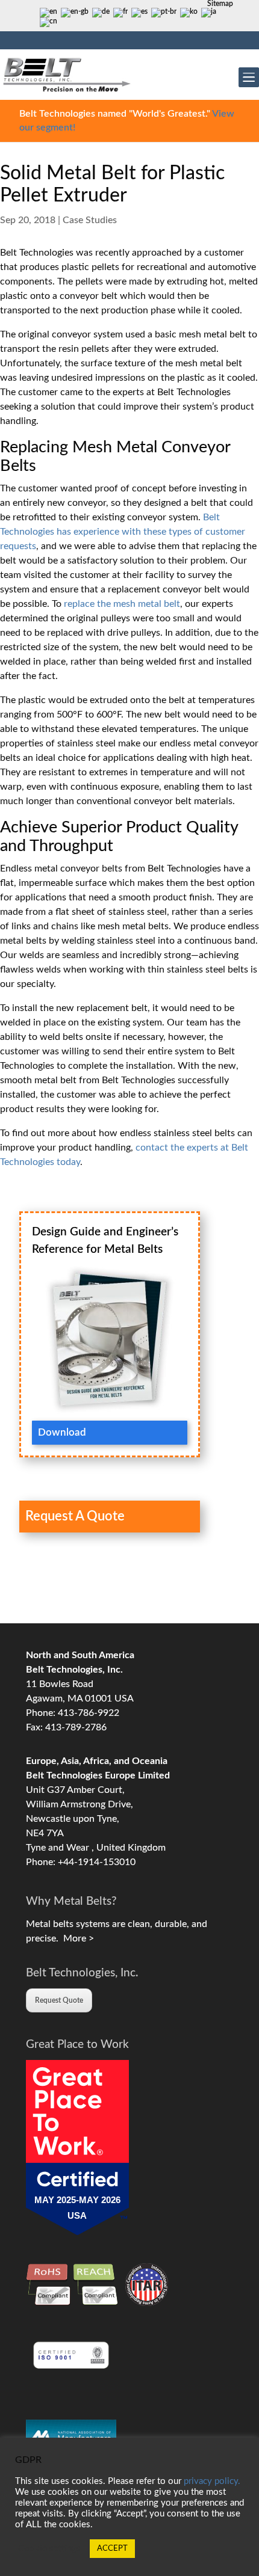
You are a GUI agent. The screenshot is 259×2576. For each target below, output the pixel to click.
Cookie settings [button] (49, 2549)
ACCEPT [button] (112, 2549)
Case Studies (90, 220)
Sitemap (220, 4)
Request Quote (59, 2000)
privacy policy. (212, 2481)
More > (76, 1938)
